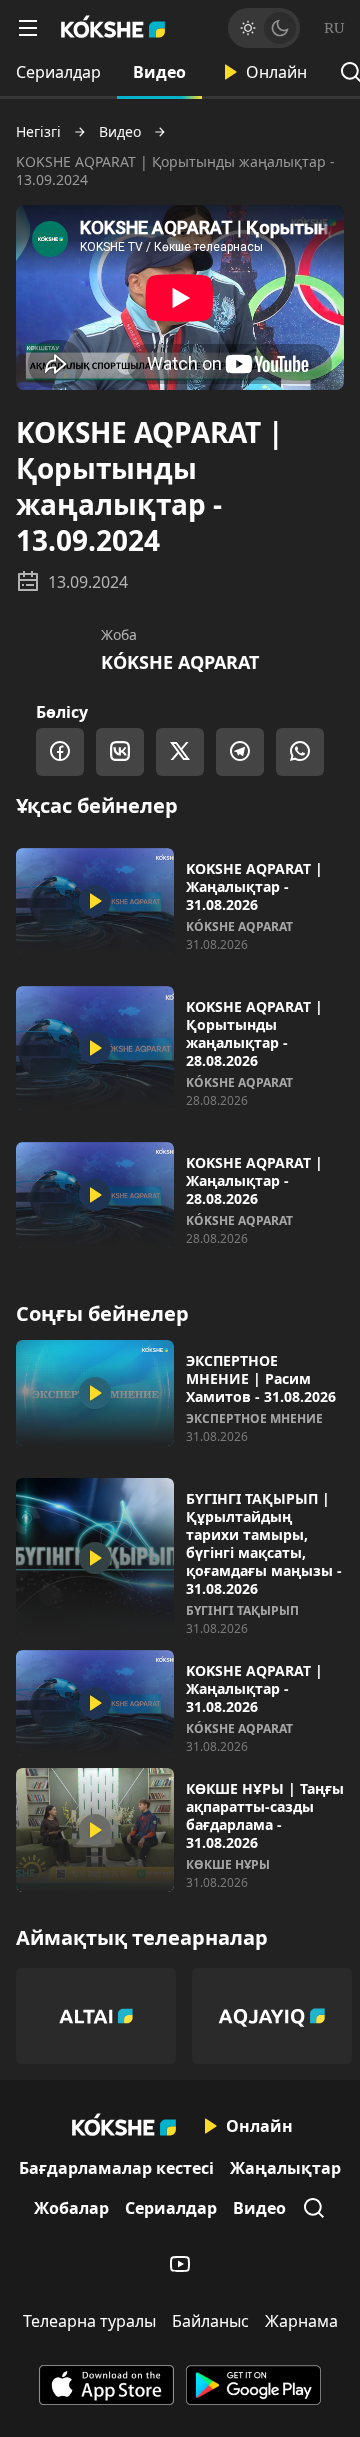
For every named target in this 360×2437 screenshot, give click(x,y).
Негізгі (38, 132)
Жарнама (301, 2321)
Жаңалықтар (285, 2168)
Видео (159, 72)
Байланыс (210, 2321)
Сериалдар (58, 72)
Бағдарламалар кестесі (116, 2168)
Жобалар (71, 2208)
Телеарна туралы (89, 2321)
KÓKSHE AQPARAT (180, 662)
